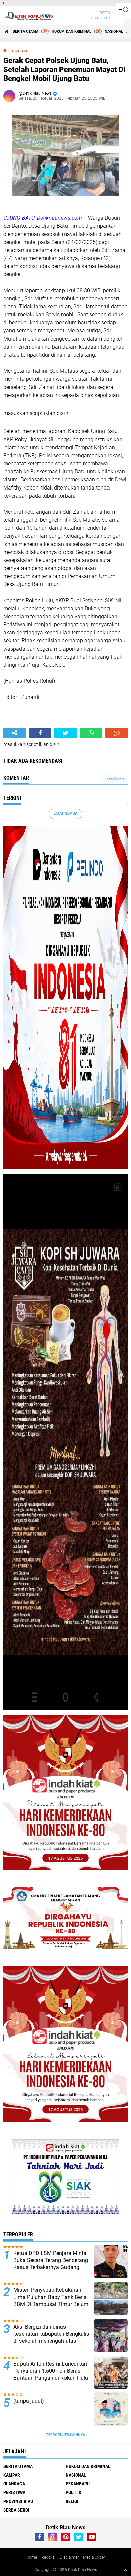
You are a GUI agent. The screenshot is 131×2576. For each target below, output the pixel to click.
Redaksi (48, 2557)
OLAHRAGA (14, 2484)
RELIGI (72, 2501)
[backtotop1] (125, 2570)
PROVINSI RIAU (18, 2501)
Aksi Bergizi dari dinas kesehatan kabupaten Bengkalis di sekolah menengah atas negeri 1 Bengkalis (51, 2337)
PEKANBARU (78, 2484)
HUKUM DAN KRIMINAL (72, 31)
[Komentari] (117, 733)
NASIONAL (114, 31)
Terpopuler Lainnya (65, 2435)
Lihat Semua (65, 813)
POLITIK (73, 2492)
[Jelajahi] (123, 9)
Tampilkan (114, 779)
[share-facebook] (40, 733)
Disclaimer (69, 2557)
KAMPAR (12, 2475)
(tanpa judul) (29, 2401)
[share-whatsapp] (91, 733)
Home (32, 2557)
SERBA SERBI (16, 2510)
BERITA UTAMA (26, 31)
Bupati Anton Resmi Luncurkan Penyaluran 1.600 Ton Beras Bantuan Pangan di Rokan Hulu (51, 2371)
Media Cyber (94, 2557)
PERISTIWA (14, 2492)
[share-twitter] (65, 733)
